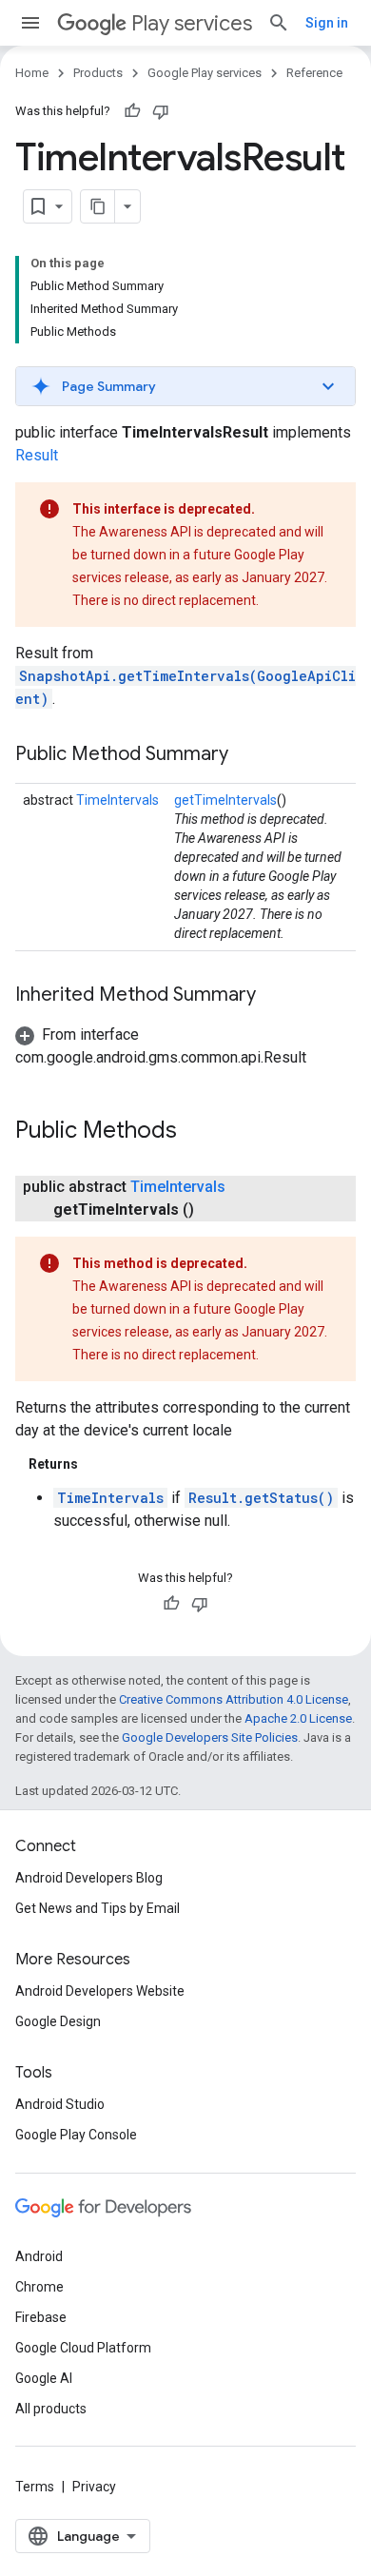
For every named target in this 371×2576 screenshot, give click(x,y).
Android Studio (60, 2104)
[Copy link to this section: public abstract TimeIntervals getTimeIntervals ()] (213, 1210)
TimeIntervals (117, 800)
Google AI (44, 2378)
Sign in (327, 23)
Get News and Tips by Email (98, 1908)
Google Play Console (76, 2135)
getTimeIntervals (225, 800)
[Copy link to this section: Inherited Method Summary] (275, 996)
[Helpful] (132, 111)
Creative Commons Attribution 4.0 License (234, 1699)
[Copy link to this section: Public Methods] (196, 1132)
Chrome (39, 2287)
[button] (185, 386)
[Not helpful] (161, 111)
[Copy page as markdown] (98, 206)
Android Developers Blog (89, 1878)
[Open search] (279, 23)
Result (37, 455)
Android (39, 2256)
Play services (192, 23)
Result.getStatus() (261, 1498)
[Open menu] (30, 23)
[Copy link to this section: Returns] (97, 1464)
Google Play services (205, 73)
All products (51, 2409)
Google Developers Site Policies (210, 1737)
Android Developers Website (100, 1991)
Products (98, 73)
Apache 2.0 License (298, 1718)
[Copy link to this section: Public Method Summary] (247, 755)
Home (32, 73)
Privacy (94, 2487)
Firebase (41, 2317)
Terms (35, 2487)
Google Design (58, 2021)
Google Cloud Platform (83, 2348)
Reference (314, 73)
